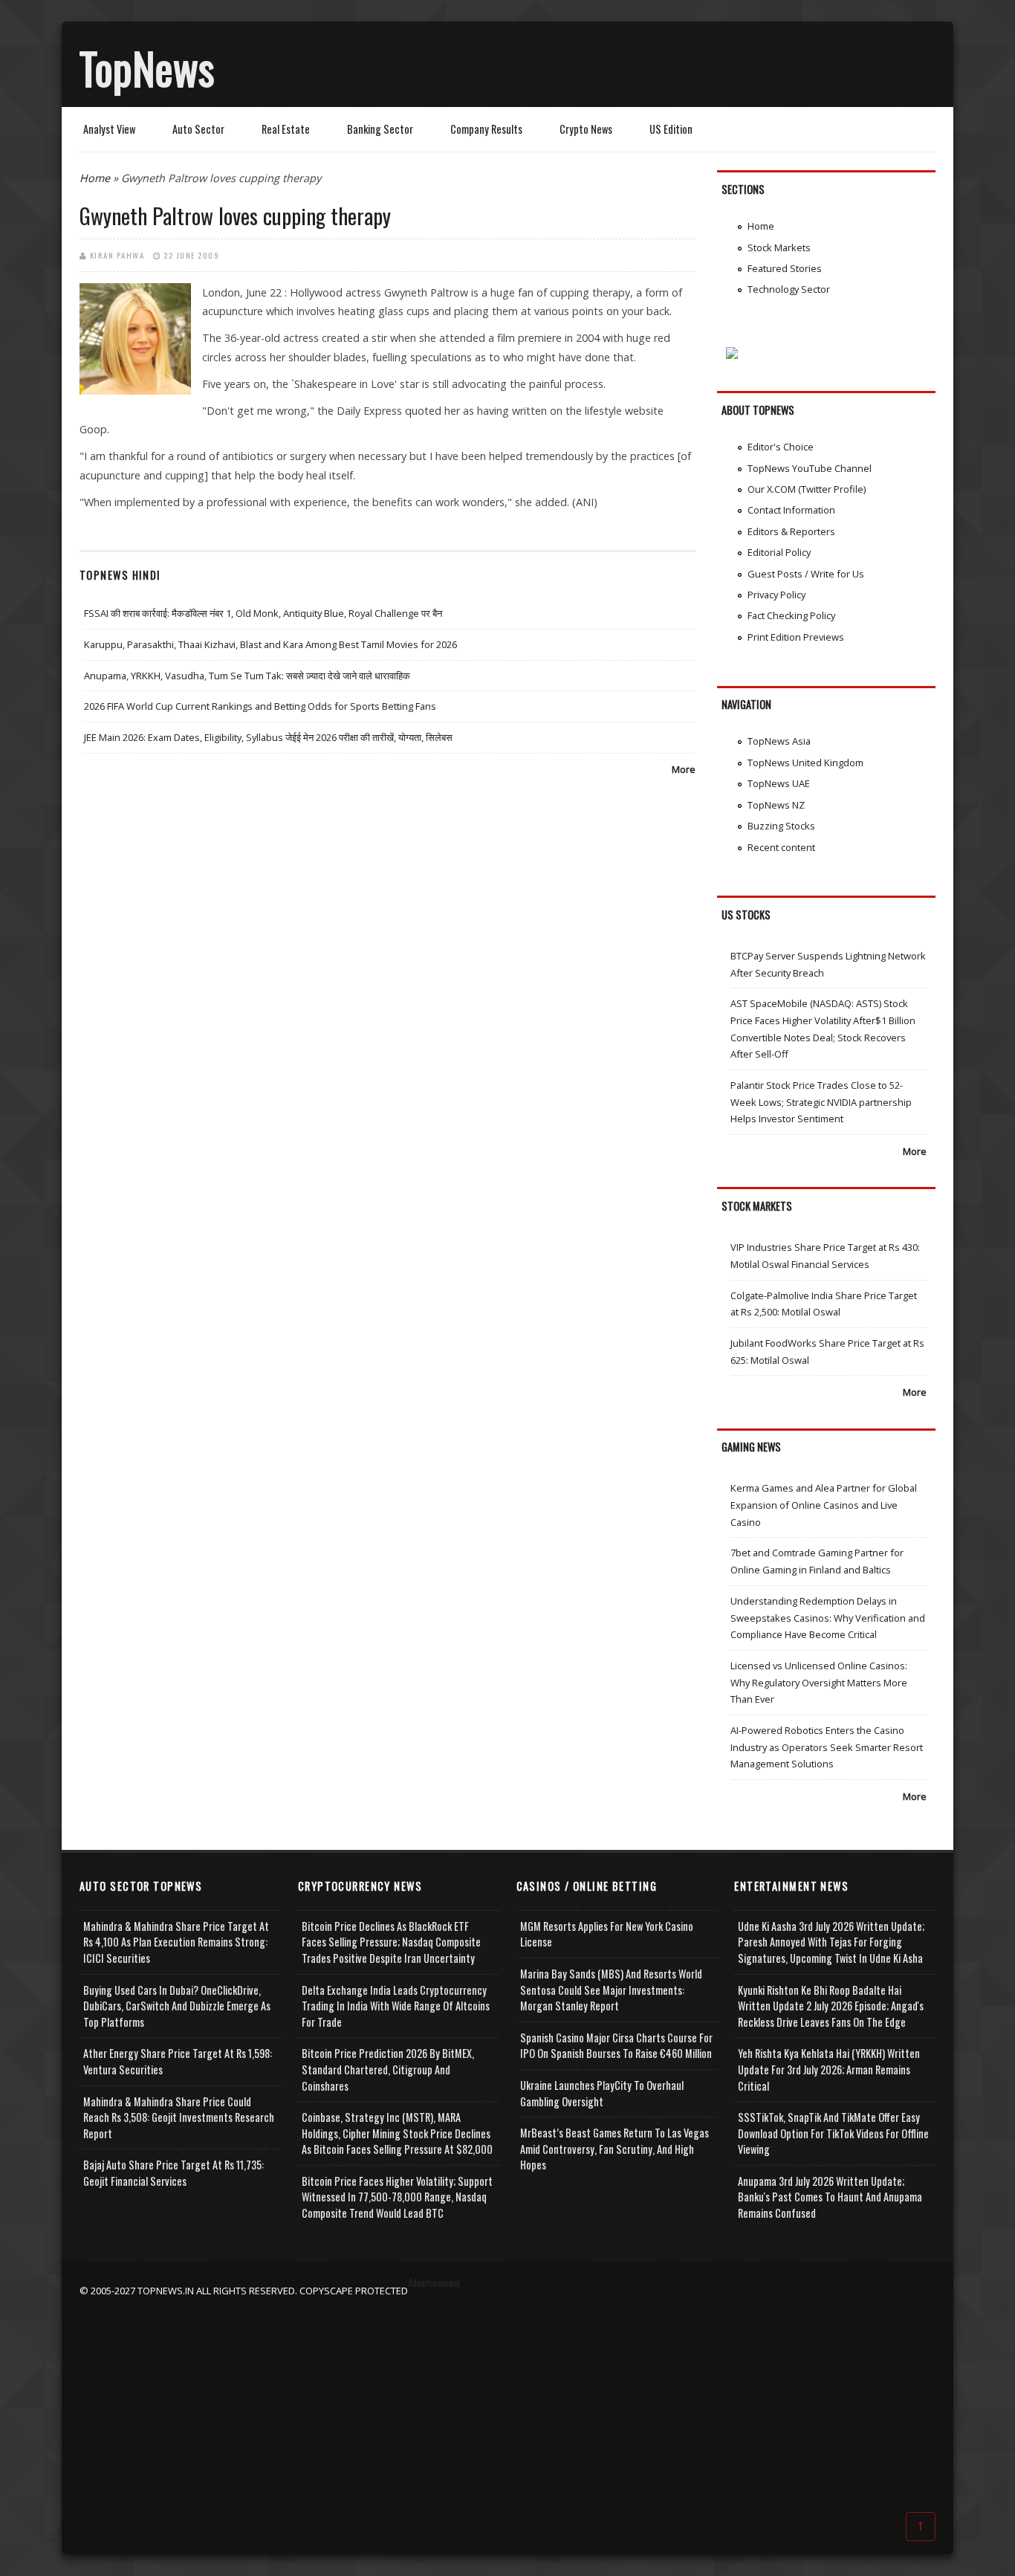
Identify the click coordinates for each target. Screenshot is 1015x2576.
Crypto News (586, 129)
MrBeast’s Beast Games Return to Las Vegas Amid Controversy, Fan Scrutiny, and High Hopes (614, 2149)
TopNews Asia (779, 741)
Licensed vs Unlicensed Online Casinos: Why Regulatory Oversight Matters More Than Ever (819, 1682)
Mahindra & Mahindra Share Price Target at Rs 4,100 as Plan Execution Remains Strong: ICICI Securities (176, 1942)
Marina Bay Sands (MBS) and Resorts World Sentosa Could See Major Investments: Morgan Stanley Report (611, 1990)
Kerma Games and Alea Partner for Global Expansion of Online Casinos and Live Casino (824, 1505)
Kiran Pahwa (117, 255)
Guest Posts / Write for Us (806, 574)
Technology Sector (789, 289)
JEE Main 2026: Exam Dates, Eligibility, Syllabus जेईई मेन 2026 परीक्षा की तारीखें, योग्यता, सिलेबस (268, 737)
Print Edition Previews (796, 637)
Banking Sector (380, 129)
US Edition (671, 129)
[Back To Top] (921, 2525)
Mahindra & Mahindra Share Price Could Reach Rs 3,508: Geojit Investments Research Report (179, 2117)
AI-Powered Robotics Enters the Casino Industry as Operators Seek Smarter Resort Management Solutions (827, 1747)
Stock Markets (779, 247)
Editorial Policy (779, 552)
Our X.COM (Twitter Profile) (807, 489)
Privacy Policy (776, 595)
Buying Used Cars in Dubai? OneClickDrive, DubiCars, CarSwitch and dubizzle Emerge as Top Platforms (177, 2006)
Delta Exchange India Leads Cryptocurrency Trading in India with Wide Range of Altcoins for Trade (396, 2006)
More (684, 769)
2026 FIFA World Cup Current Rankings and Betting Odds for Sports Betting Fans (260, 706)
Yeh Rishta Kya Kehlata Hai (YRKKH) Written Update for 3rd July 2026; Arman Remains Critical (829, 2069)
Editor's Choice (781, 447)
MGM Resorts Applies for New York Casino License (607, 1934)
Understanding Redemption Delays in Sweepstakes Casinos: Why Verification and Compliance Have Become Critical (828, 1618)
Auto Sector (198, 129)
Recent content (781, 847)
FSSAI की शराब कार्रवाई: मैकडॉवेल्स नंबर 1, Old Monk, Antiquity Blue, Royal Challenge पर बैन (263, 613)
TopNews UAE (779, 783)
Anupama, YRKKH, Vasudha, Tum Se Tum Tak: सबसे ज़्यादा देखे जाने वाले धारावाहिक (247, 676)
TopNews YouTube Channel (810, 468)
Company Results (486, 129)
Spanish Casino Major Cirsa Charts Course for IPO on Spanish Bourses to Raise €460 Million (616, 2046)
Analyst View (109, 129)
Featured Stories (785, 268)
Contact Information (791, 510)
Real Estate (286, 129)
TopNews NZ (776, 805)
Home (95, 178)
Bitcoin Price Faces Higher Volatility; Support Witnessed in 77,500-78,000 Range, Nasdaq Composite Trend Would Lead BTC (397, 2197)
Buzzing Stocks (781, 826)
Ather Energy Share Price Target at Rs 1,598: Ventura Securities (178, 2061)
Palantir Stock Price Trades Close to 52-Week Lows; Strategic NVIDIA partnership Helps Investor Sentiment (821, 1102)
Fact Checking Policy (791, 615)
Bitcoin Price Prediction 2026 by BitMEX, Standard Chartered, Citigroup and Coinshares (388, 2069)
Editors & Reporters (791, 531)
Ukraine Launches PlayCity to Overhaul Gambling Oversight (602, 2093)
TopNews (147, 68)
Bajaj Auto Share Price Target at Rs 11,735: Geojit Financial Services (174, 2173)
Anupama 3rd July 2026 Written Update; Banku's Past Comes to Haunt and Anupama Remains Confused (830, 2197)
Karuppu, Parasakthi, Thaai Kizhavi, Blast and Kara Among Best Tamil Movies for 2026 (270, 644)
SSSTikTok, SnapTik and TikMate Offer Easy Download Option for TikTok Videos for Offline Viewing (833, 2133)
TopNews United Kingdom (805, 763)
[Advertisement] (507, 2403)
